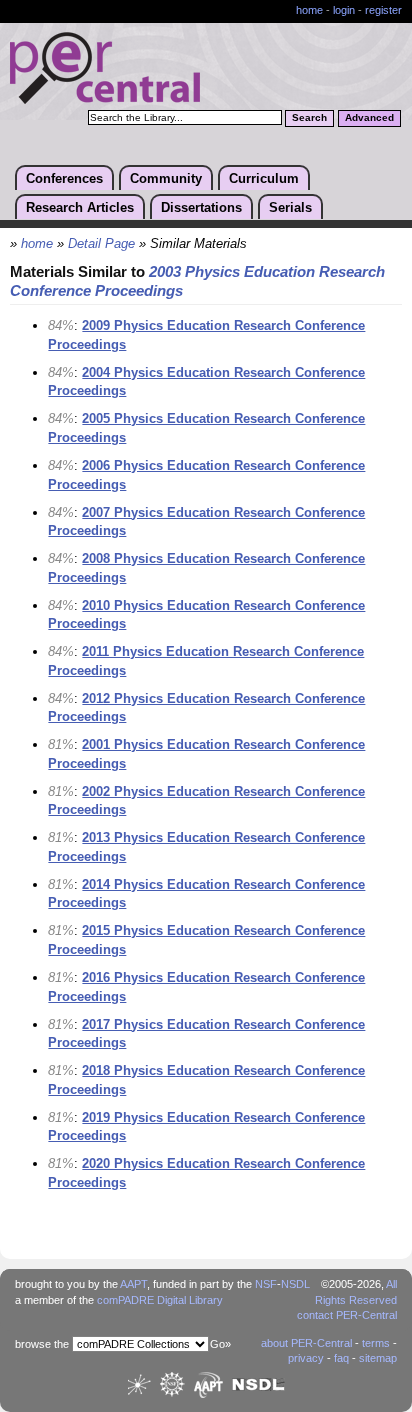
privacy (306, 1358)
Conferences (64, 178)
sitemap (378, 1358)
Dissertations (201, 207)
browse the (42, 1344)
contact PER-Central (347, 1315)
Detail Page (101, 244)
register (383, 10)
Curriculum (264, 178)
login (344, 10)
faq (341, 1358)
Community (166, 178)
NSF (266, 1284)
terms (376, 1343)
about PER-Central (306, 1343)
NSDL (295, 1284)
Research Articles (80, 207)
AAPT (133, 1284)
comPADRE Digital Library (160, 1300)
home (309, 10)
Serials (290, 207)
